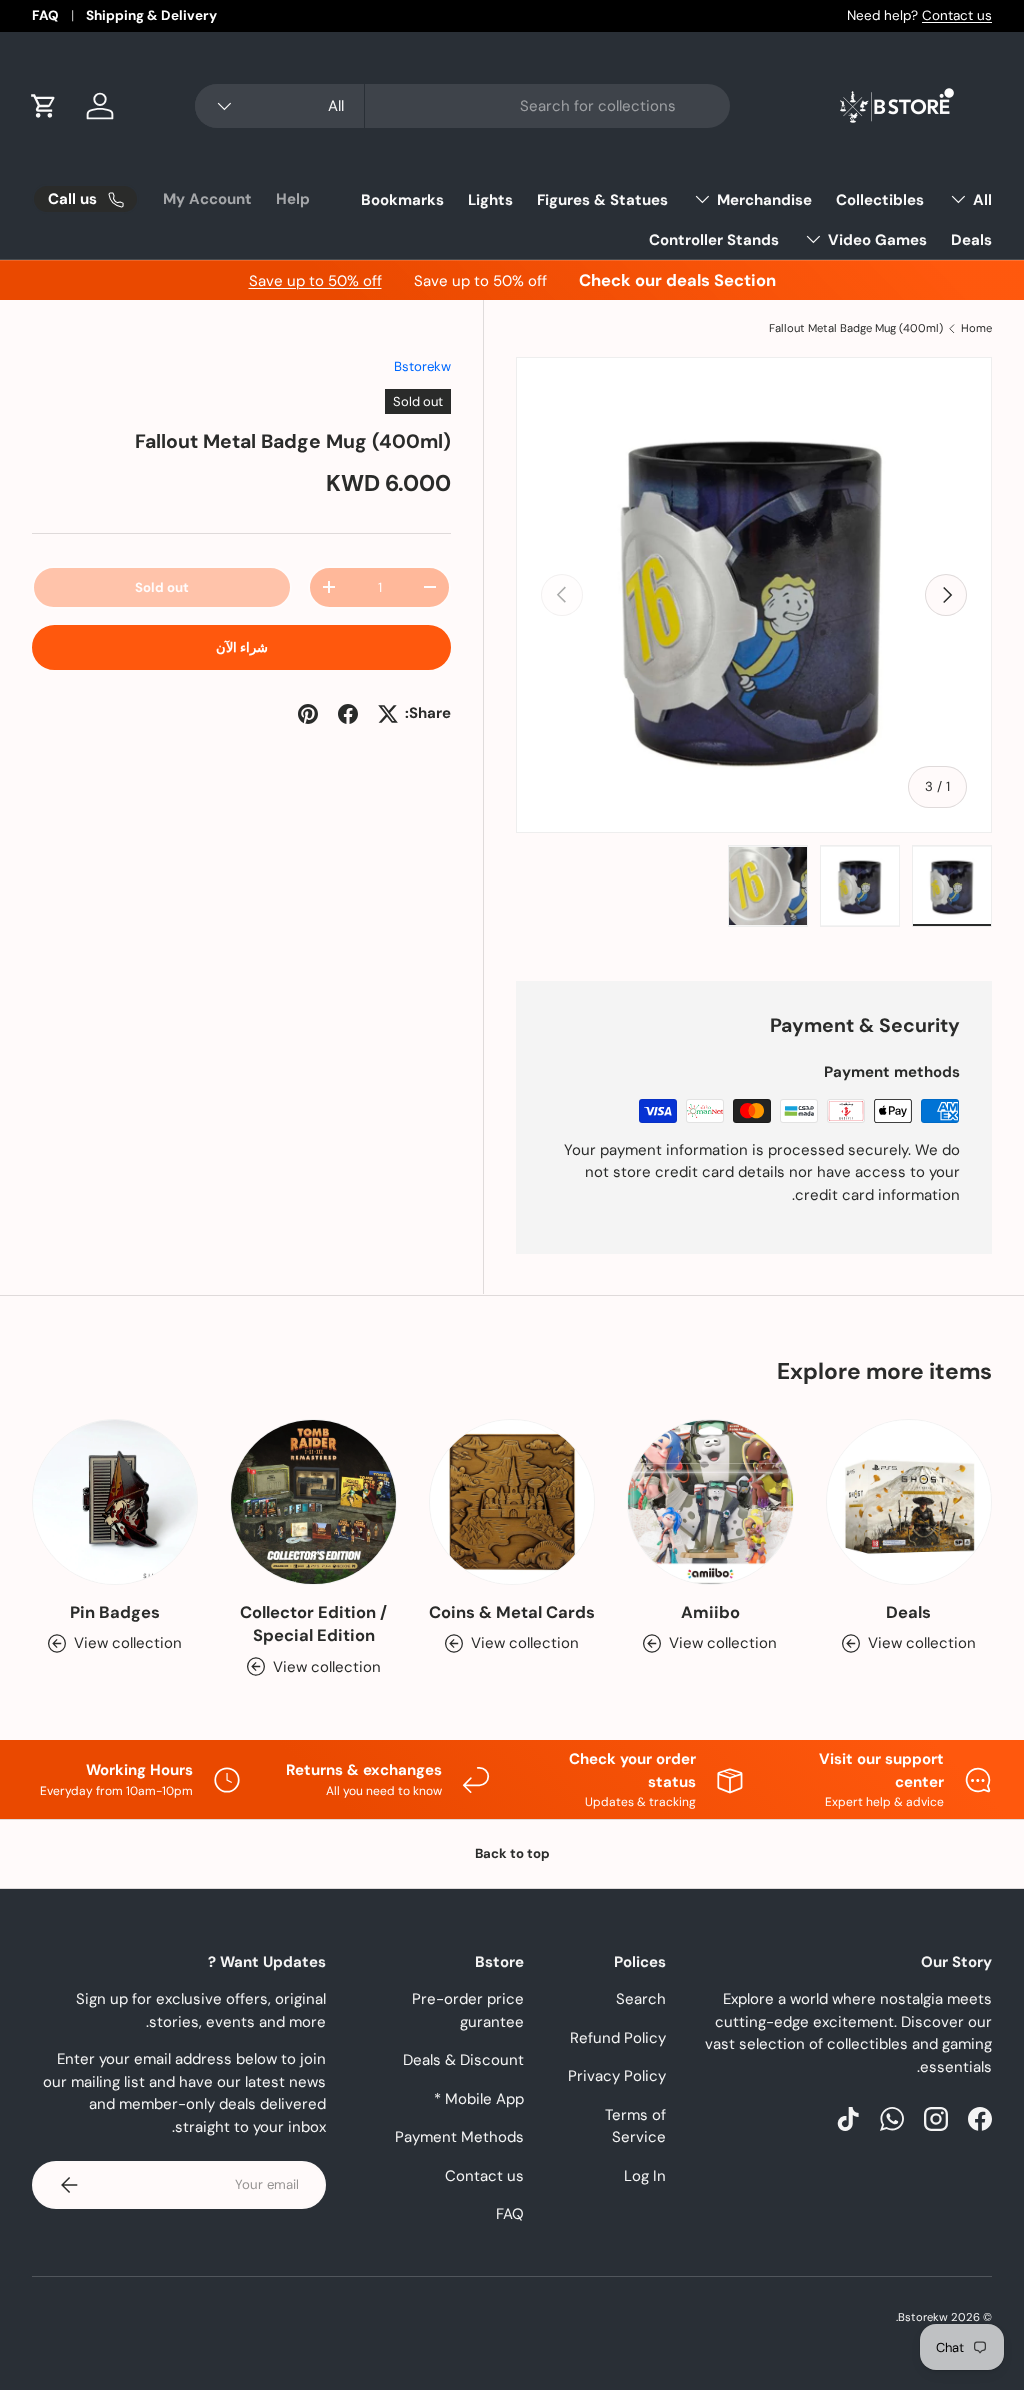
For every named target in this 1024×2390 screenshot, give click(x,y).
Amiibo (710, 1612)
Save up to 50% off (315, 281)
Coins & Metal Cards (512, 1612)
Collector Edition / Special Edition (313, 1624)
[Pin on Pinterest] (308, 714)
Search (641, 1999)
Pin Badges (115, 1612)
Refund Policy (618, 2038)
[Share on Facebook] (348, 714)
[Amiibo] (710, 1502)
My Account (207, 199)
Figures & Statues (602, 200)
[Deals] (909, 1502)
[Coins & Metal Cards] (512, 1502)
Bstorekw (422, 366)
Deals (971, 240)
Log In (645, 2176)
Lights (490, 200)
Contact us (957, 15)
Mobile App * (479, 2099)
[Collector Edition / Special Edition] (313, 1502)
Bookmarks (402, 200)
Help (293, 199)
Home (976, 328)
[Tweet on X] (388, 714)
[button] (44, 106)
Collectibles (880, 200)
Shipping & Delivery (151, 15)
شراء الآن (242, 647)
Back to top (512, 1853)
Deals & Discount (463, 2060)
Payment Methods (459, 2137)
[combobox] (462, 106)
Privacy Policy (617, 2076)
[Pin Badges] (115, 1502)
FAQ (45, 15)
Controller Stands (714, 240)
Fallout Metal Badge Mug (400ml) (856, 328)
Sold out (162, 587)
